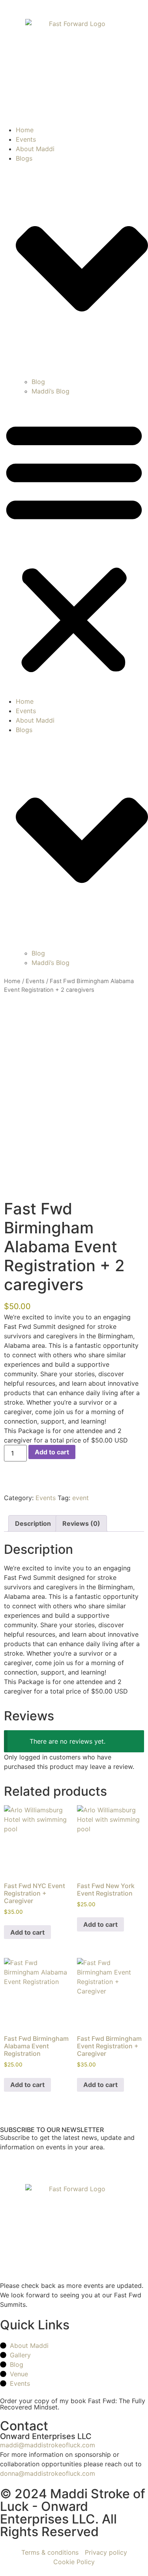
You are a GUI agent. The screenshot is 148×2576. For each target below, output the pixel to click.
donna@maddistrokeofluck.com (48, 2473)
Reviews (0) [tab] (81, 1523)
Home (25, 130)
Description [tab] (33, 1523)
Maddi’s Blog (51, 391)
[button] (74, 546)
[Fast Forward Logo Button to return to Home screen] (74, 67)
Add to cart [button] (27, 1932)
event (81, 1498)
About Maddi (35, 149)
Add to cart (52, 1452)
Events (26, 139)
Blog (38, 382)
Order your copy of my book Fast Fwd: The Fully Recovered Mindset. (73, 2404)
